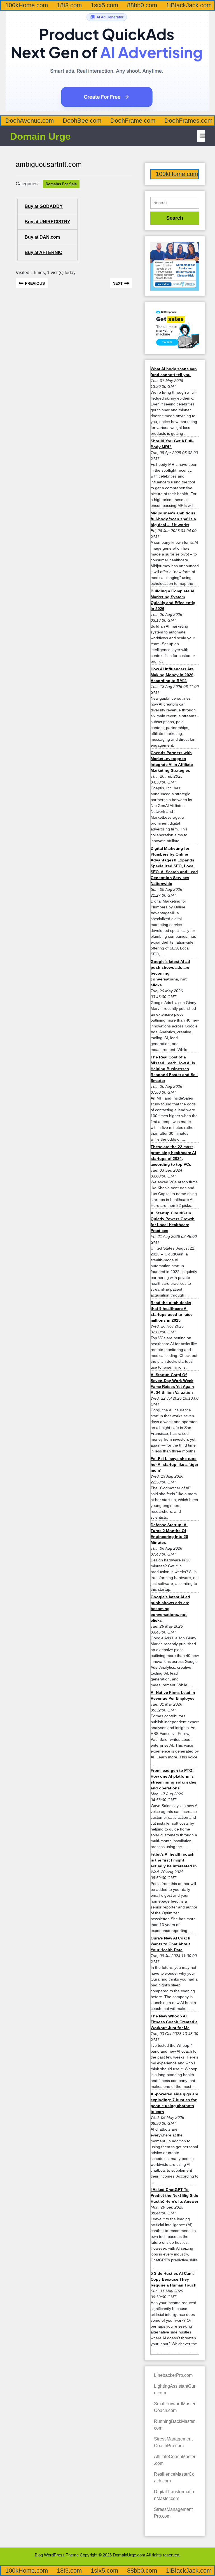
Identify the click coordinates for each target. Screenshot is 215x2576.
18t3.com (69, 5)
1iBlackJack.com (189, 5)
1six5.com (104, 5)
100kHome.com (27, 5)
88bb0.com (142, 5)
